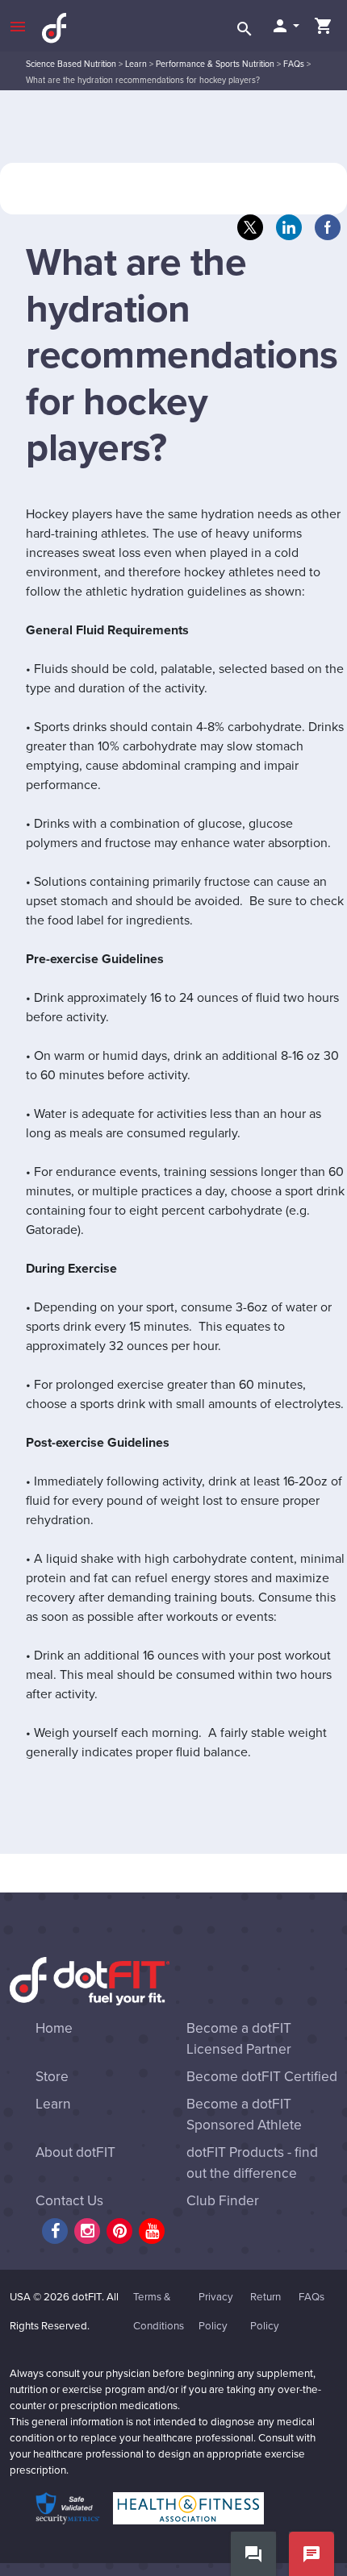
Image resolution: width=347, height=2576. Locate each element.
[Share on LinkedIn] (289, 227)
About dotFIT (75, 2152)
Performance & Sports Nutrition (215, 64)
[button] (285, 26)
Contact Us (69, 2201)
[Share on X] (250, 227)
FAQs (294, 64)
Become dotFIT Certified (262, 2077)
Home (54, 2028)
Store (52, 2077)
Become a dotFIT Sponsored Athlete (244, 2115)
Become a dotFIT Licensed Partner (239, 2039)
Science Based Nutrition (71, 64)
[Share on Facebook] (328, 227)
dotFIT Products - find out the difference (252, 2163)
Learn (136, 64)
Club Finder (223, 2201)
